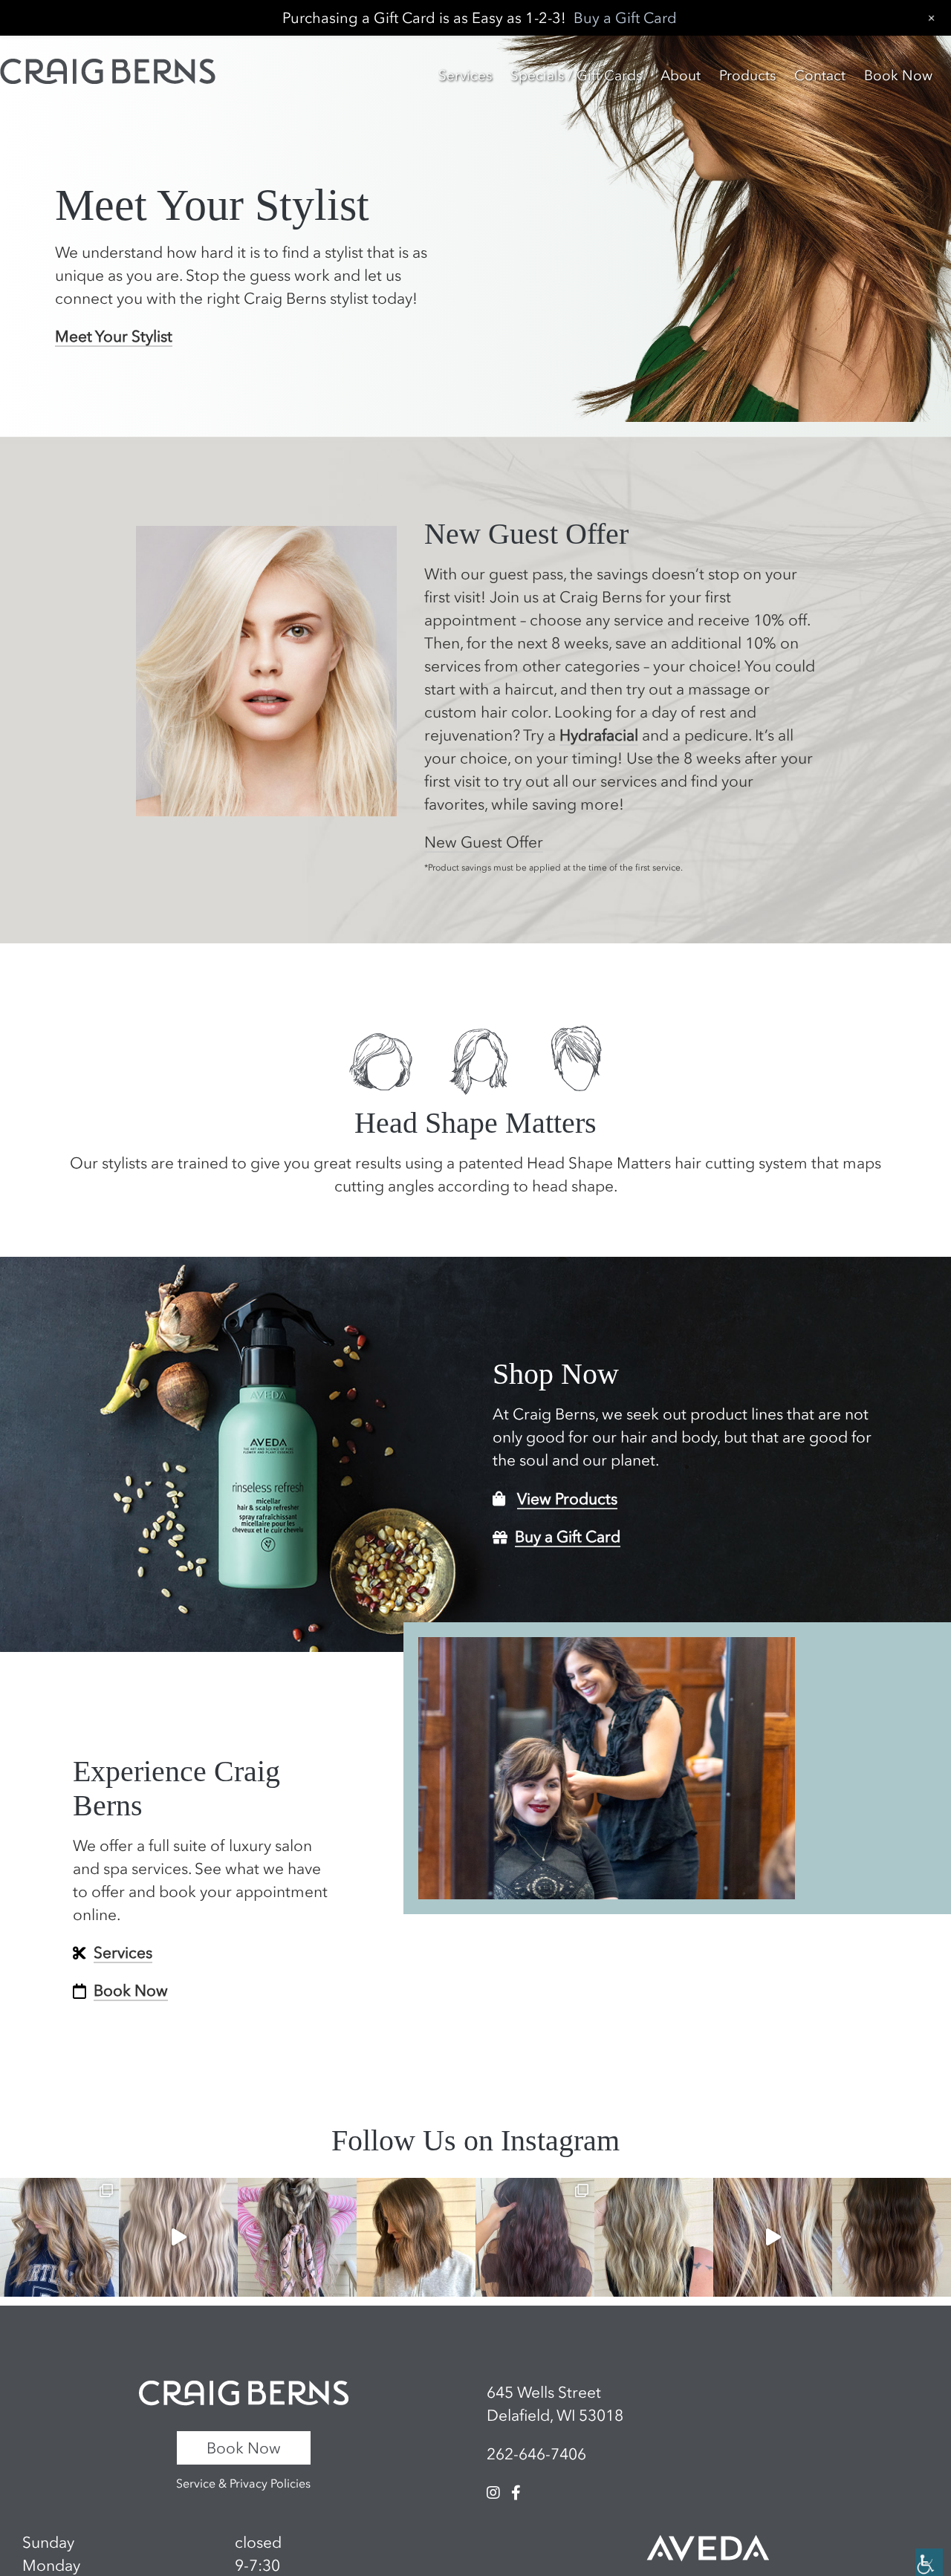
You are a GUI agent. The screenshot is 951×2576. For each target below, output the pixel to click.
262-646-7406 (536, 2454)
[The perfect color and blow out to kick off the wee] (59, 2237)
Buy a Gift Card (568, 1536)
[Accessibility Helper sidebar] (929, 2562)
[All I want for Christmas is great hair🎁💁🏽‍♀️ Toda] (892, 2237)
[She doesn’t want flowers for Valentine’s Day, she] (416, 2237)
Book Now (244, 2448)
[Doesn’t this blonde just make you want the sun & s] (654, 2237)
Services (123, 1952)
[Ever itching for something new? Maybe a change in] (535, 2237)
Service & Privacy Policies (243, 2483)
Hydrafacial (599, 735)
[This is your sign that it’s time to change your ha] (773, 2237)
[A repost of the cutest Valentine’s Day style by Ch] (297, 2237)
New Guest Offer (484, 842)
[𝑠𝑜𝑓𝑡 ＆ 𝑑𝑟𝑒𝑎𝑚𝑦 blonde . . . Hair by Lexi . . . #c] (178, 2237)
